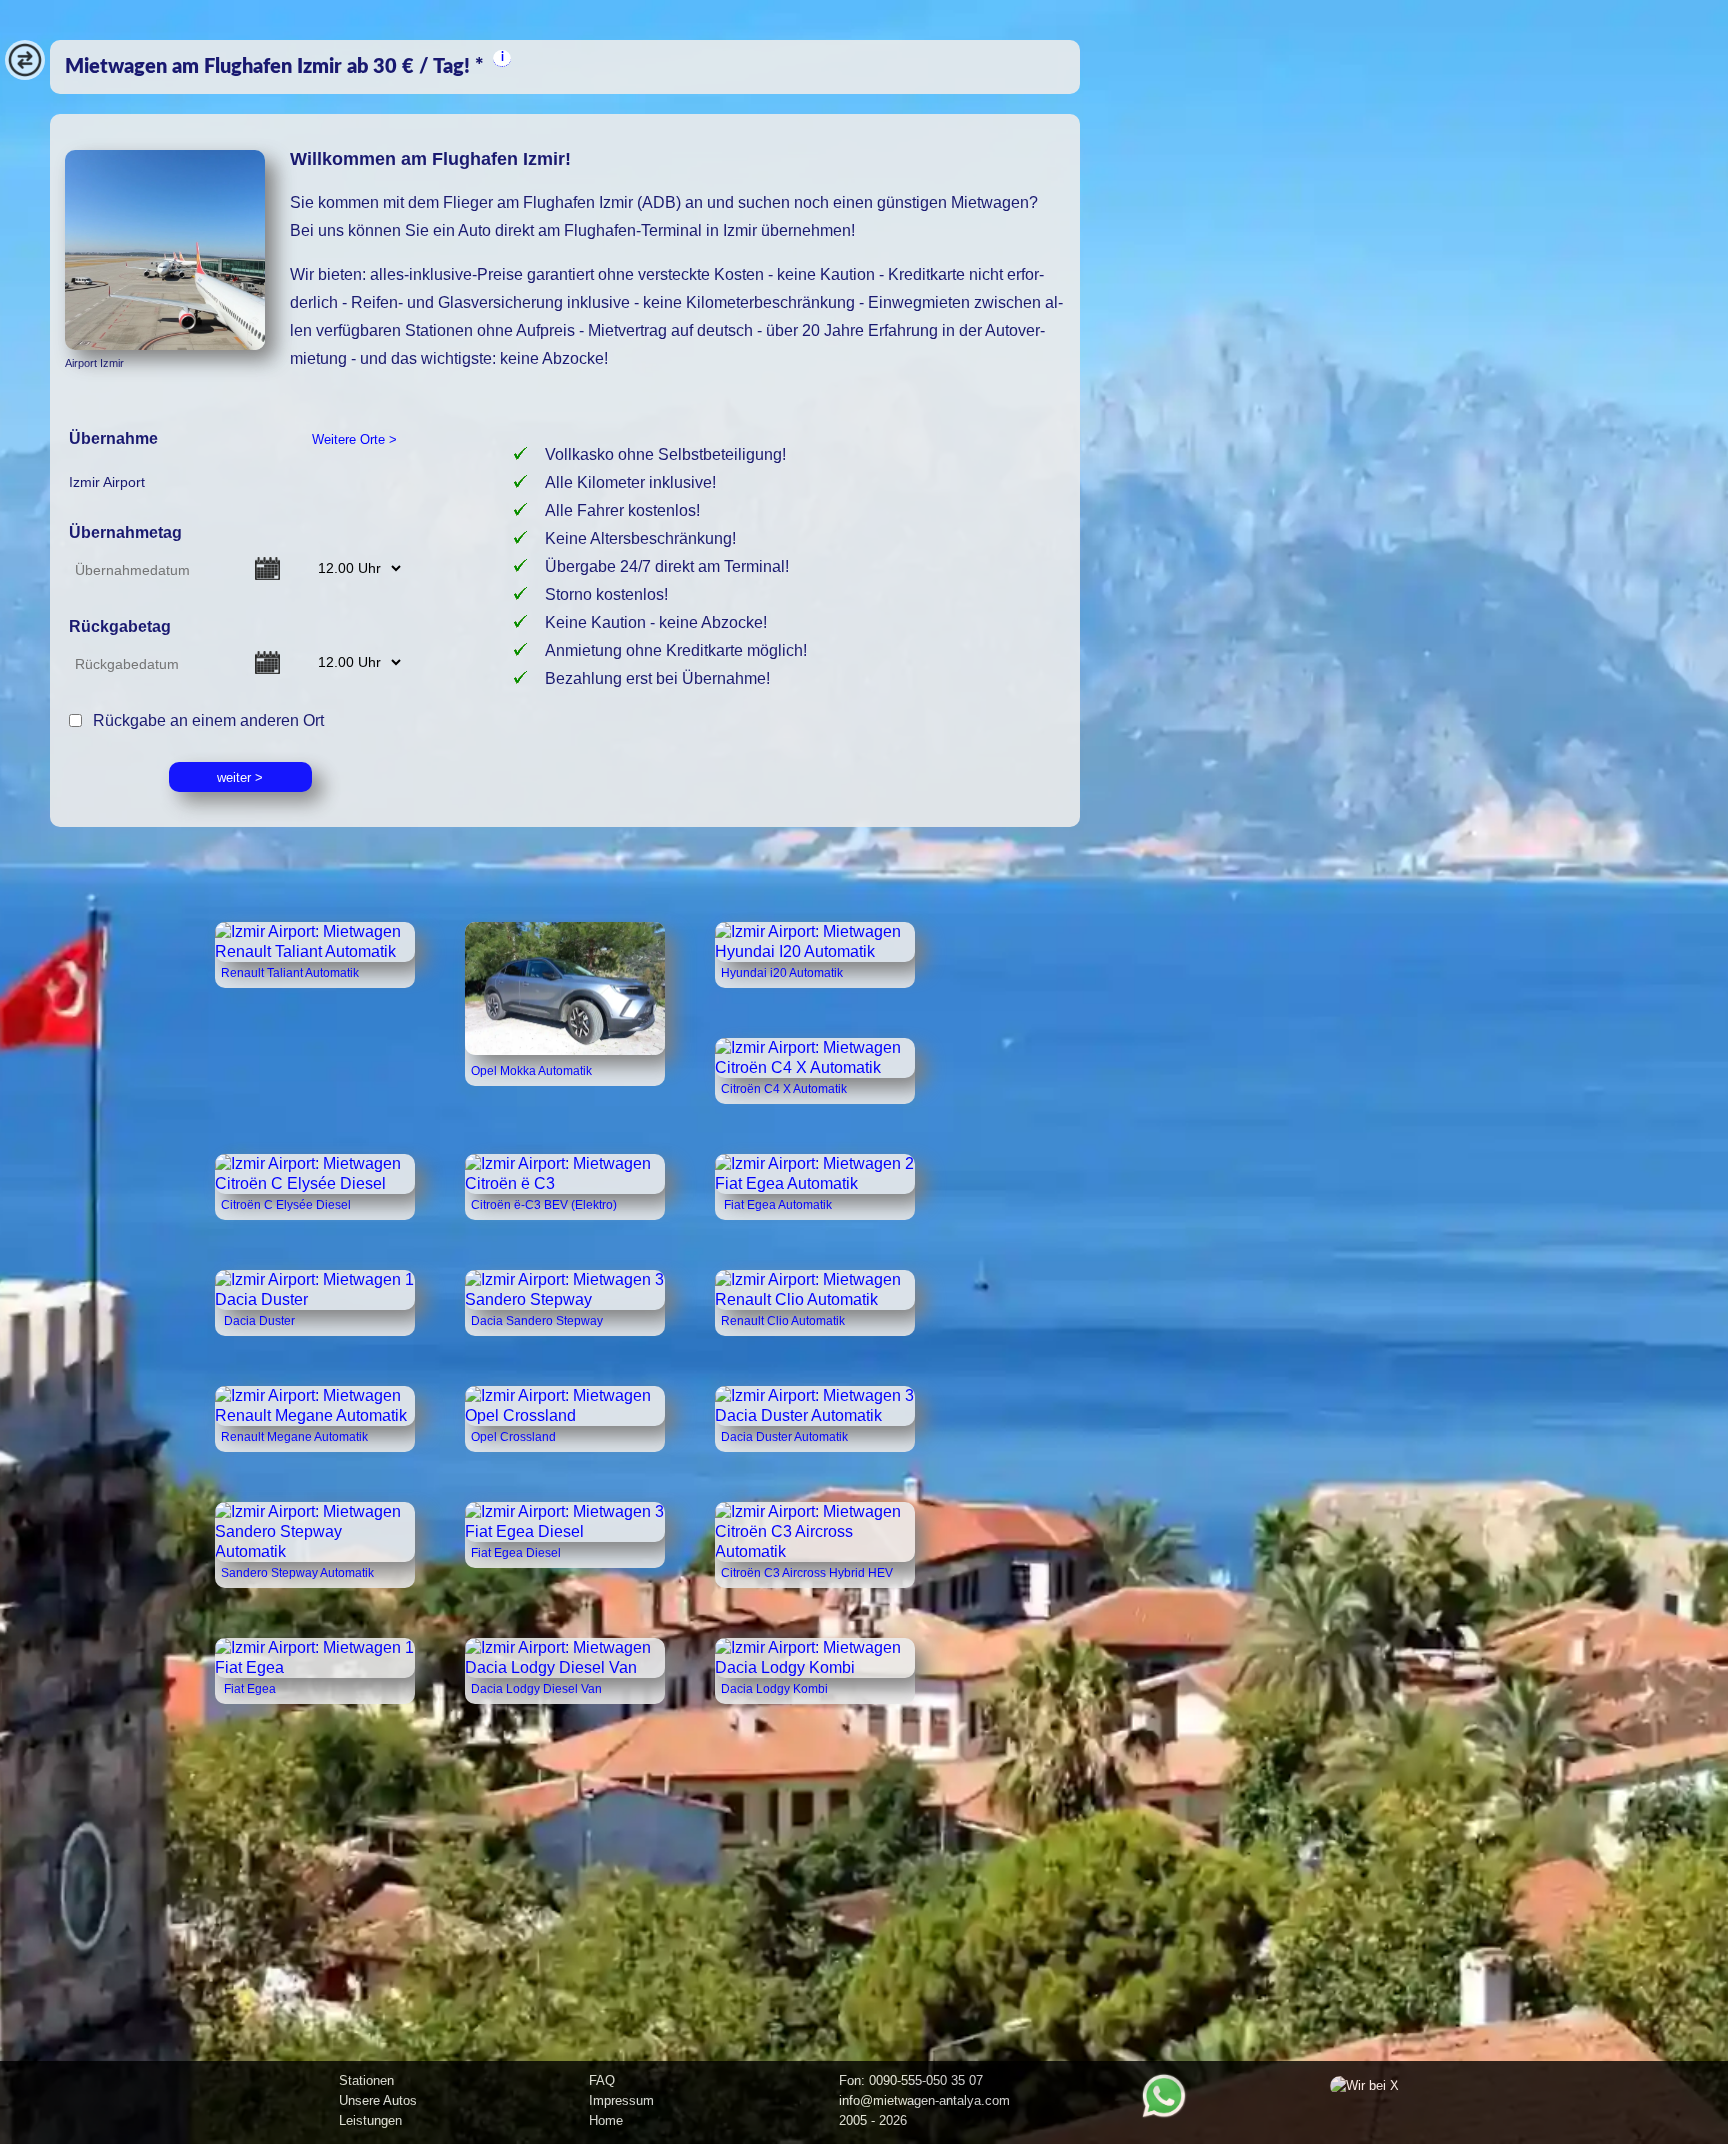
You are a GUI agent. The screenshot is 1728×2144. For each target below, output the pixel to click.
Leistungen (370, 2120)
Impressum (621, 2100)
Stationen (366, 2080)
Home (606, 2120)
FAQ (602, 2080)
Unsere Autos (378, 2100)
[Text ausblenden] (25, 74)
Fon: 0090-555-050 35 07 (911, 2080)
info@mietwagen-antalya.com (924, 2100)
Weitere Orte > (354, 439)
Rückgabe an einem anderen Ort (204, 719)
